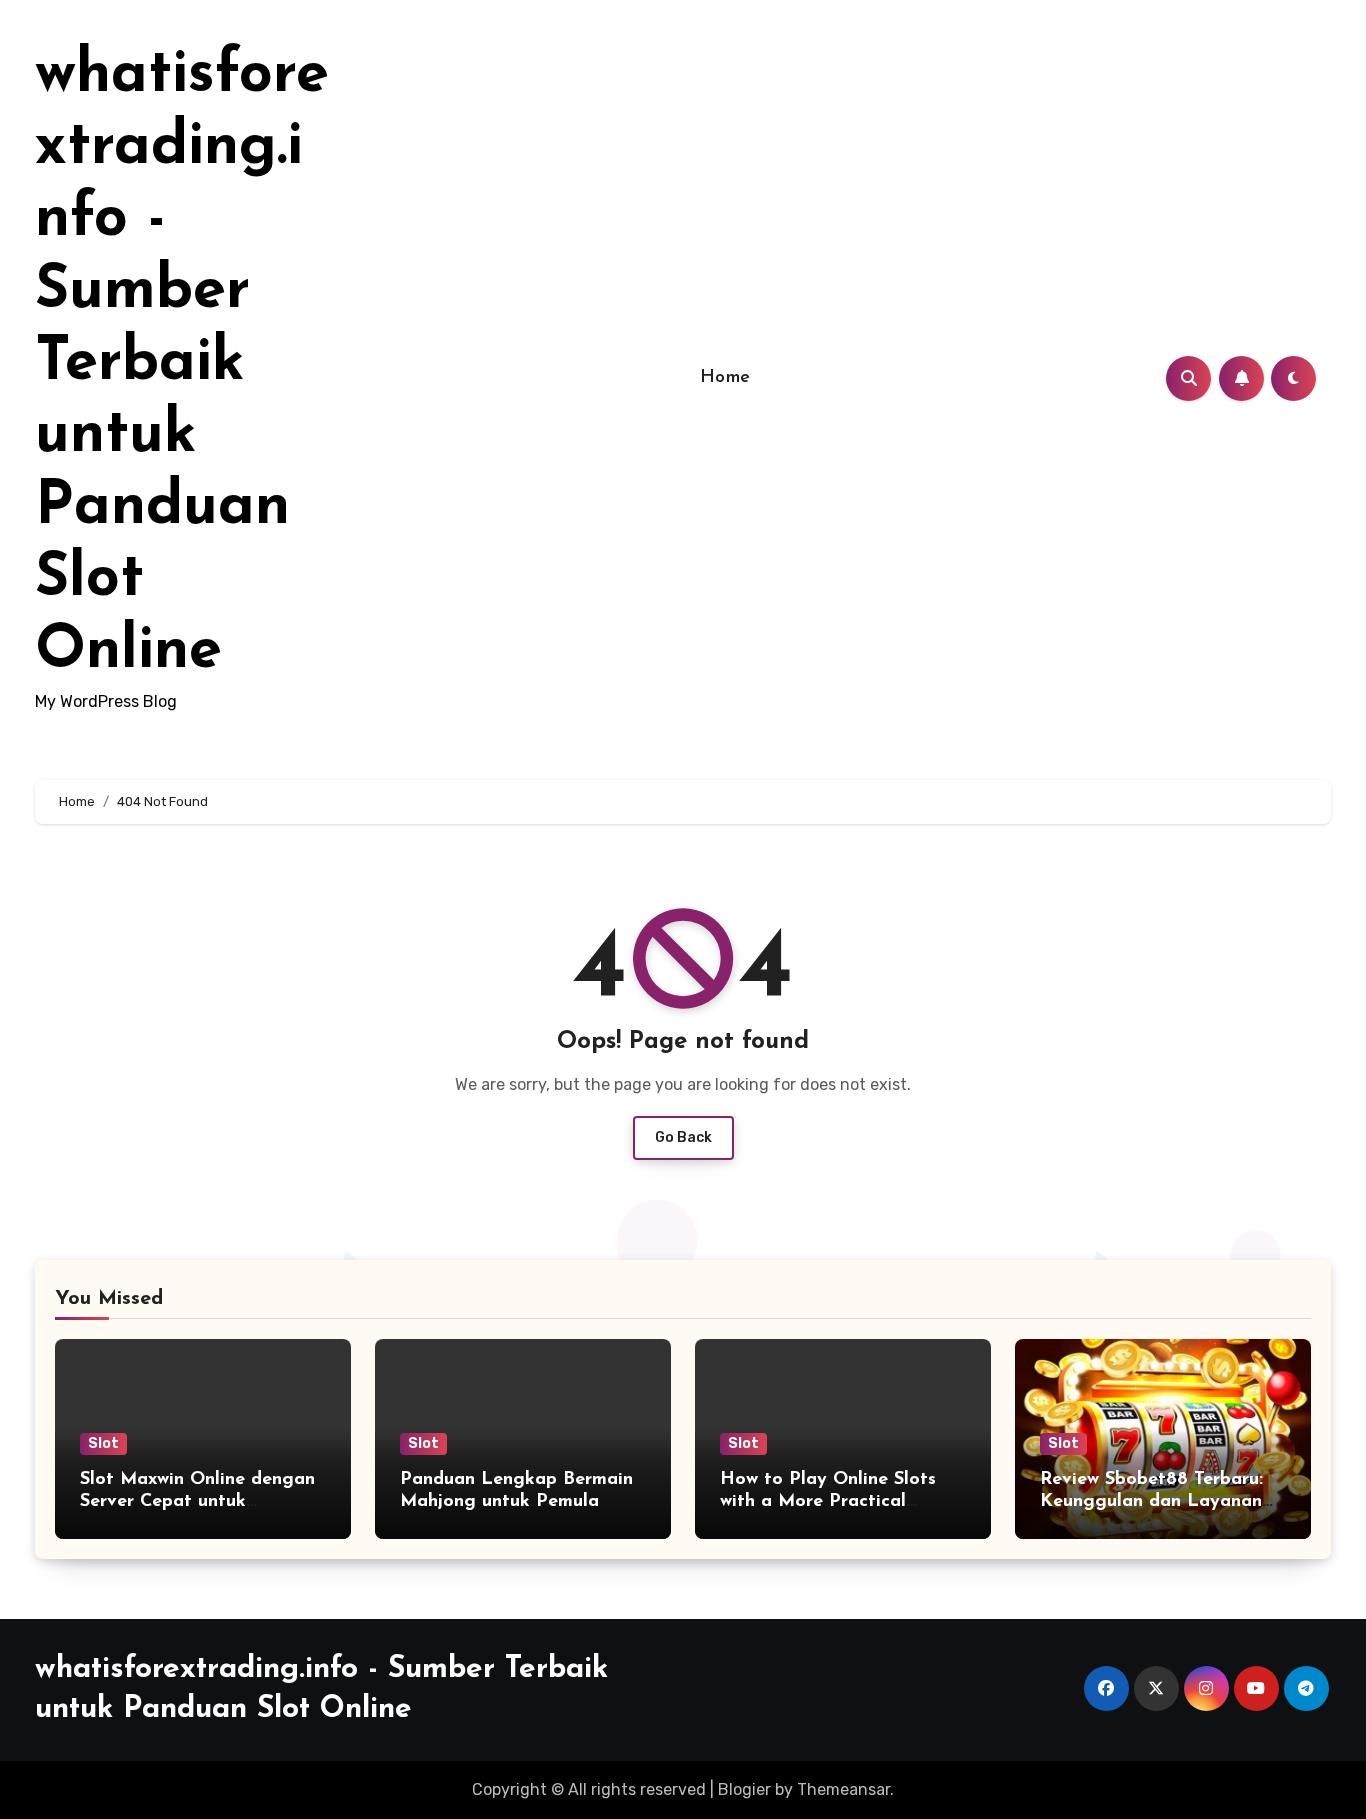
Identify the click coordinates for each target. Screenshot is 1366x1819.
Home (725, 378)
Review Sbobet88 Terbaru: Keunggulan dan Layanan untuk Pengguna (1151, 1501)
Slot (103, 1443)
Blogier (744, 1789)
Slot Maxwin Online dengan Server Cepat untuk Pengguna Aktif (197, 1501)
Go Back (683, 1137)
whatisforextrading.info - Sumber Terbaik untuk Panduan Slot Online (182, 364)
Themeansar (843, 1789)
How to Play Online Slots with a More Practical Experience (828, 1501)
